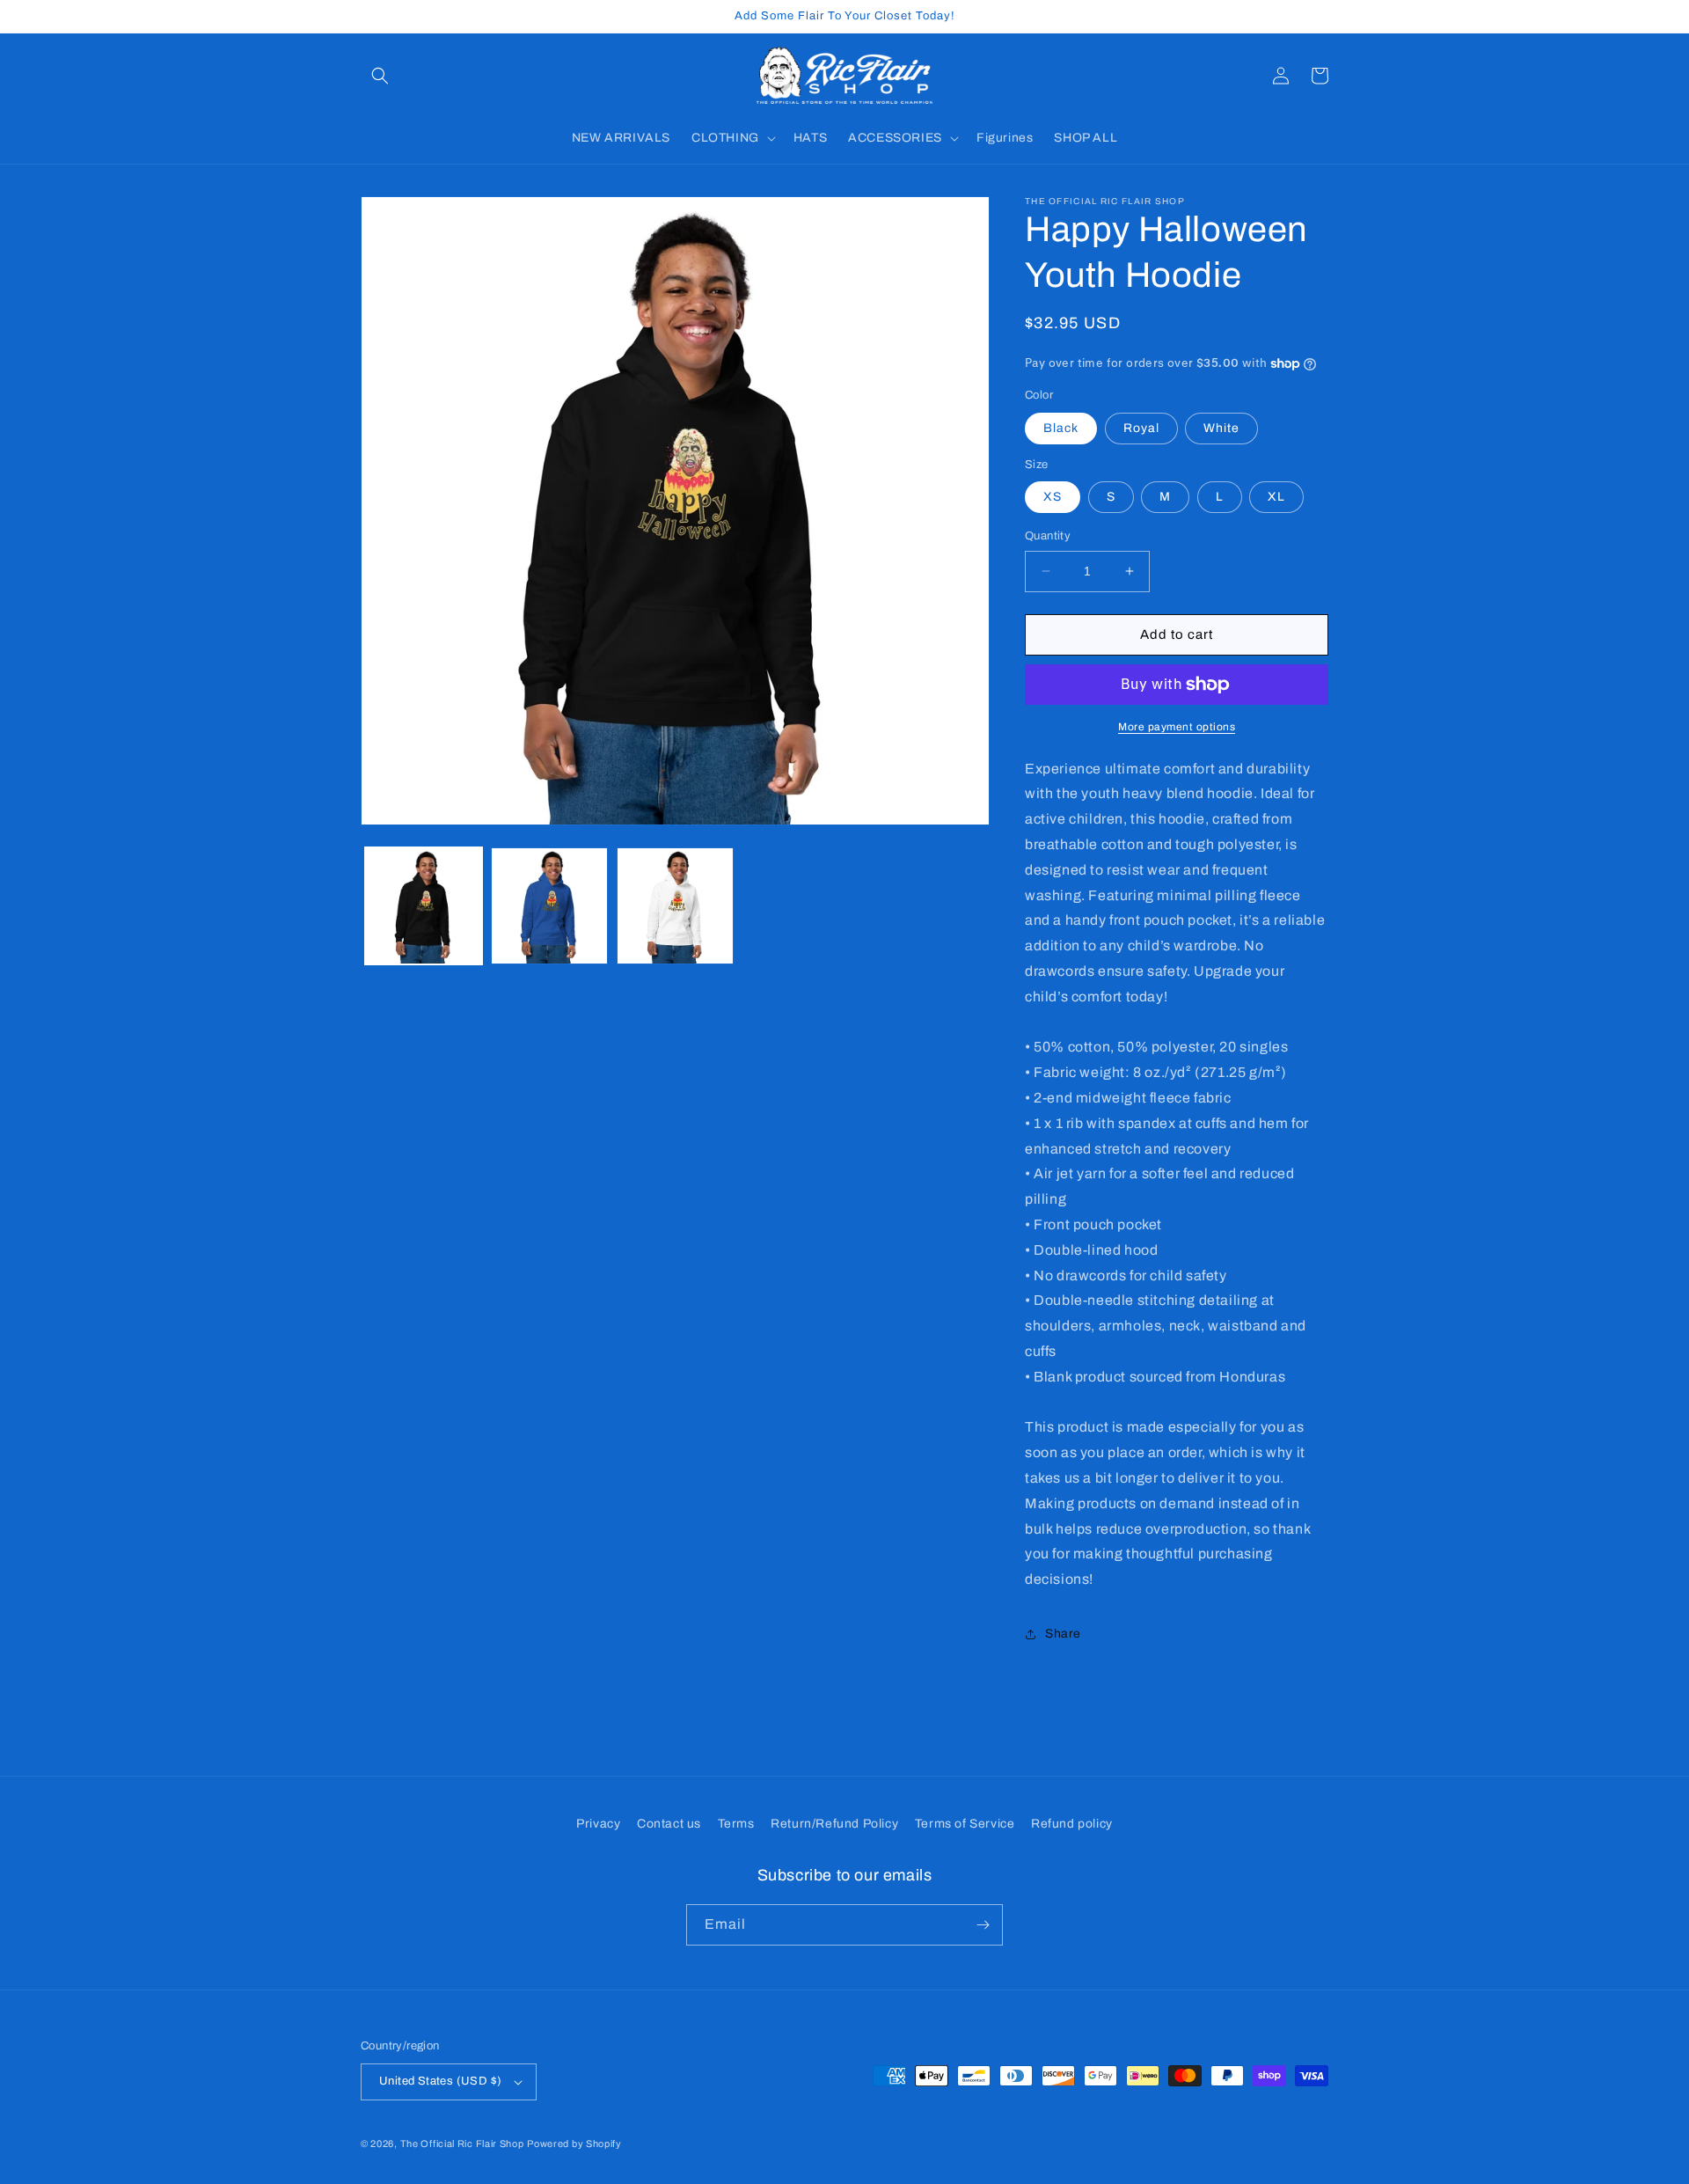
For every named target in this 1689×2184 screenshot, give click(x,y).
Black (1061, 428)
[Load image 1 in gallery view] (424, 906)
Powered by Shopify (574, 2144)
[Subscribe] (983, 1925)
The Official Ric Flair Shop (462, 2144)
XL (1276, 497)
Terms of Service (965, 1824)
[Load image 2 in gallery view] (549, 906)
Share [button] (1063, 1634)
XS (1053, 497)
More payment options (1177, 727)
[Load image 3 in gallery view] (675, 906)
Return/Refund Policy (834, 1824)
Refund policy (1072, 1824)
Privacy (598, 1824)
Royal (1141, 428)
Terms (736, 1824)
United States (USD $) (440, 2081)
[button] (380, 76)
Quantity (1048, 536)
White (1221, 428)
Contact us (669, 1824)
